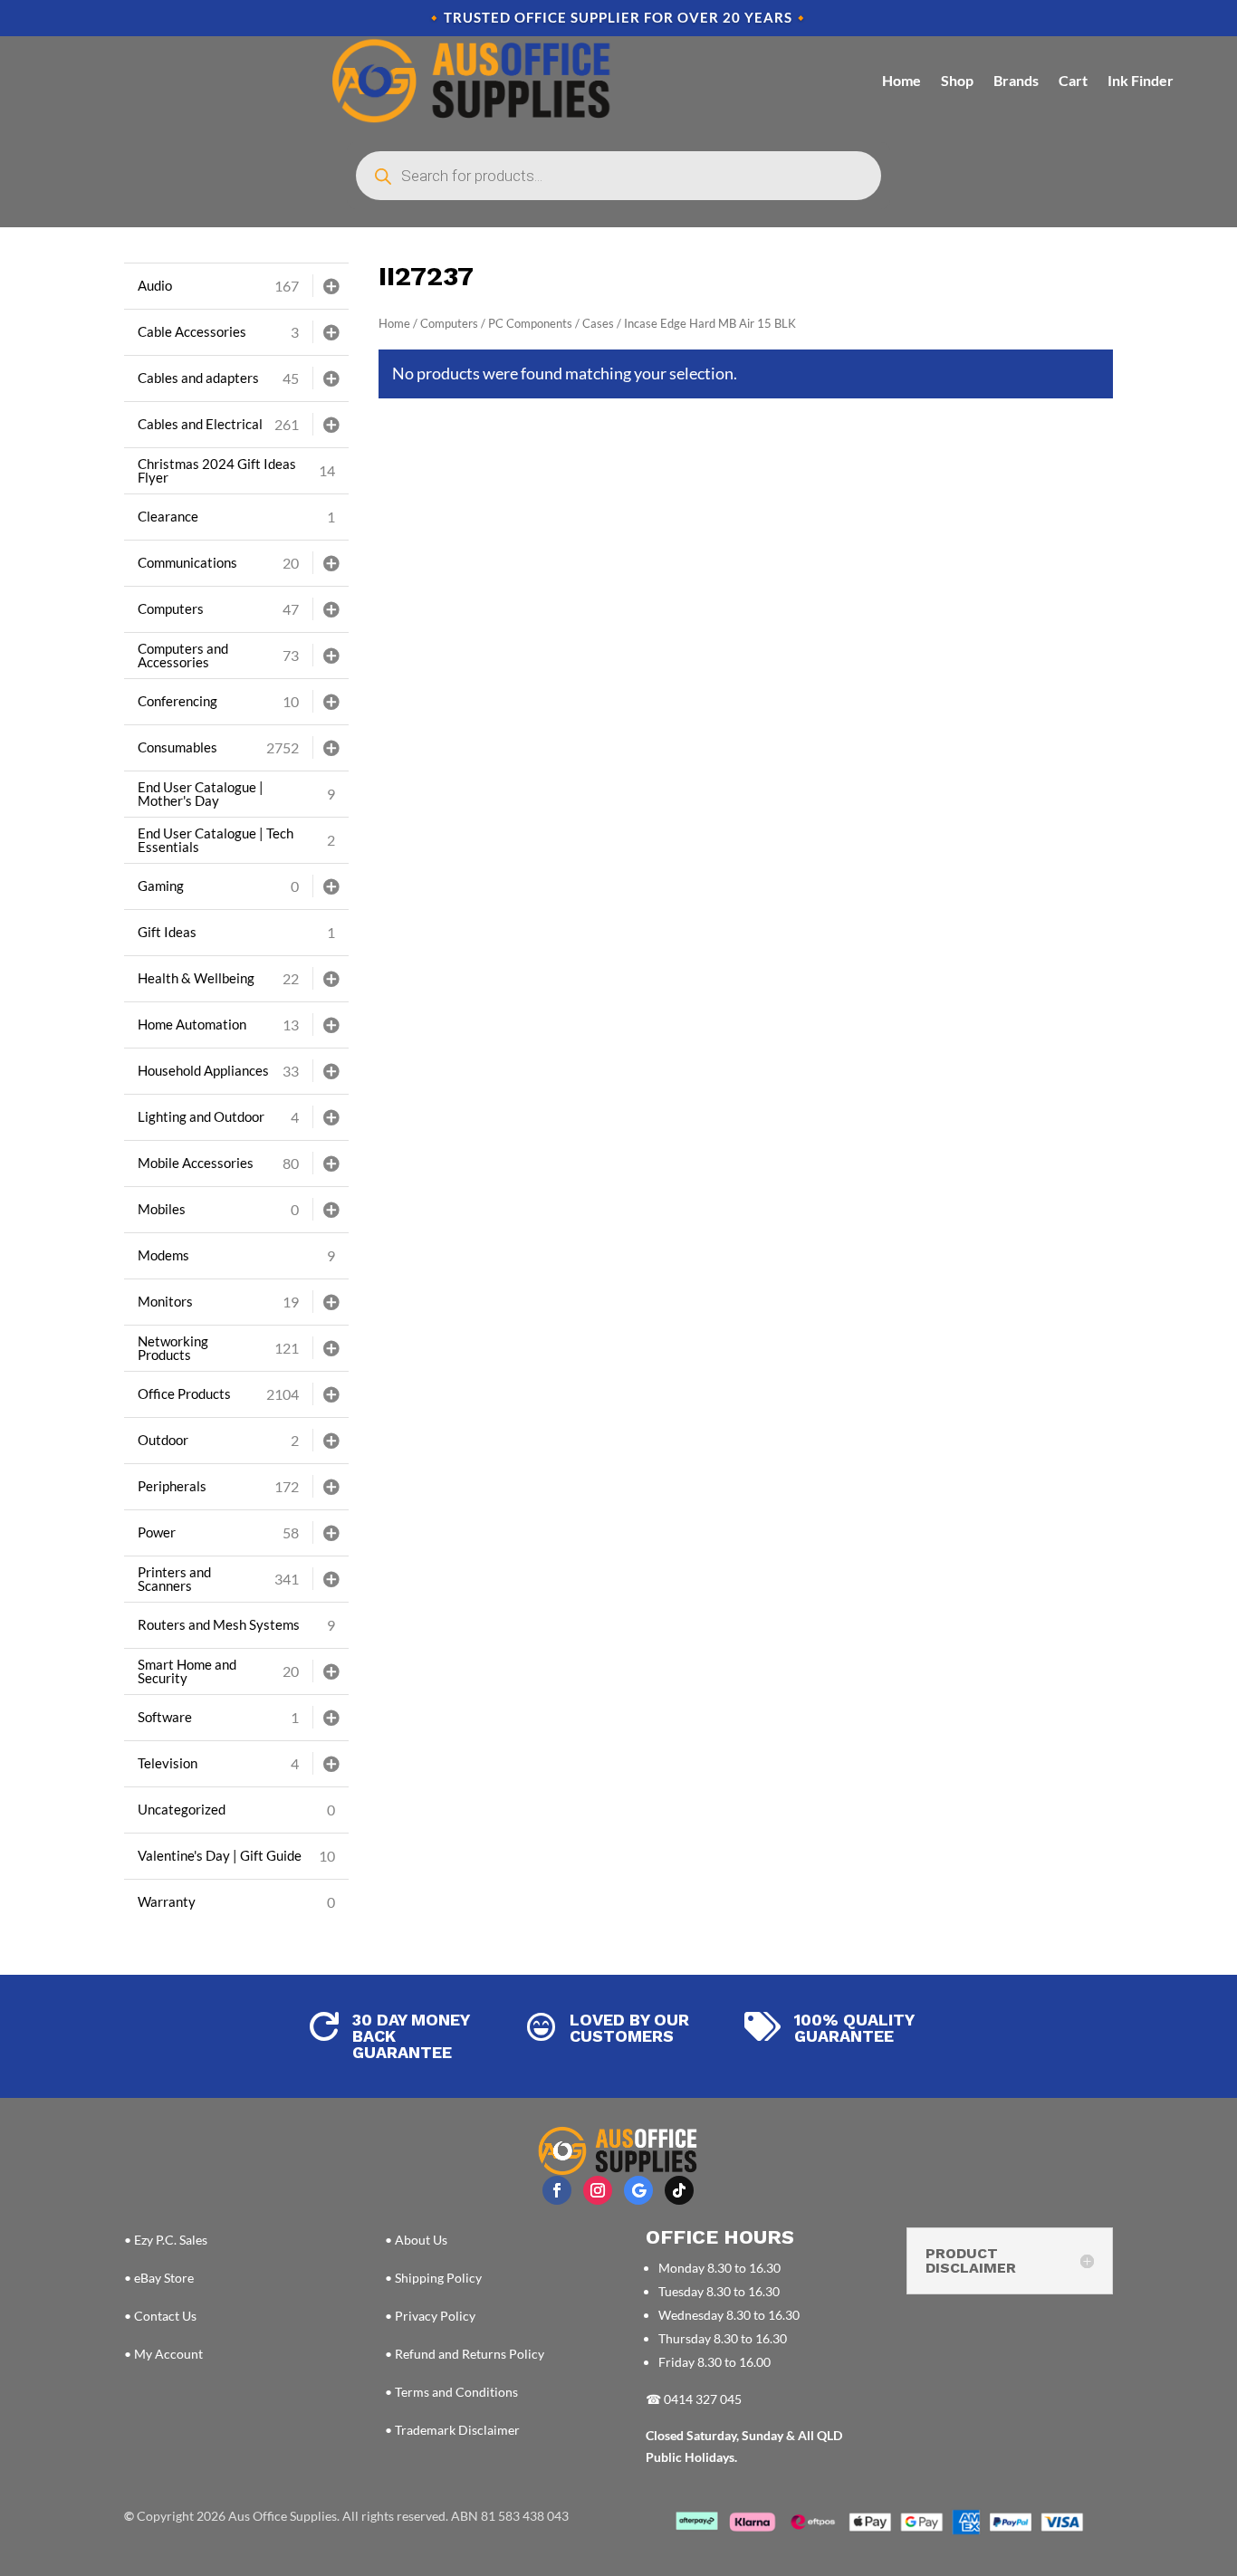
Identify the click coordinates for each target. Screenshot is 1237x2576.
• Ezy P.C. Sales (166, 2240)
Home (901, 80)
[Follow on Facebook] (557, 2190)
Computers (449, 323)
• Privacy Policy (430, 2316)
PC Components (530, 323)
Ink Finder (1141, 80)
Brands (1016, 80)
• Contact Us (160, 2316)
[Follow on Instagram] (598, 2190)
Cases (598, 323)
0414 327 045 (703, 2399)
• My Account (163, 2354)
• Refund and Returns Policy (465, 2354)
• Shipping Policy (433, 2278)
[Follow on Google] (638, 2190)
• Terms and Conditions (451, 2392)
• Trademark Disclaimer (452, 2430)
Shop (957, 80)
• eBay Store (159, 2278)
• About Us (416, 2240)
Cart (1073, 80)
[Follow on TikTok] (679, 2190)
